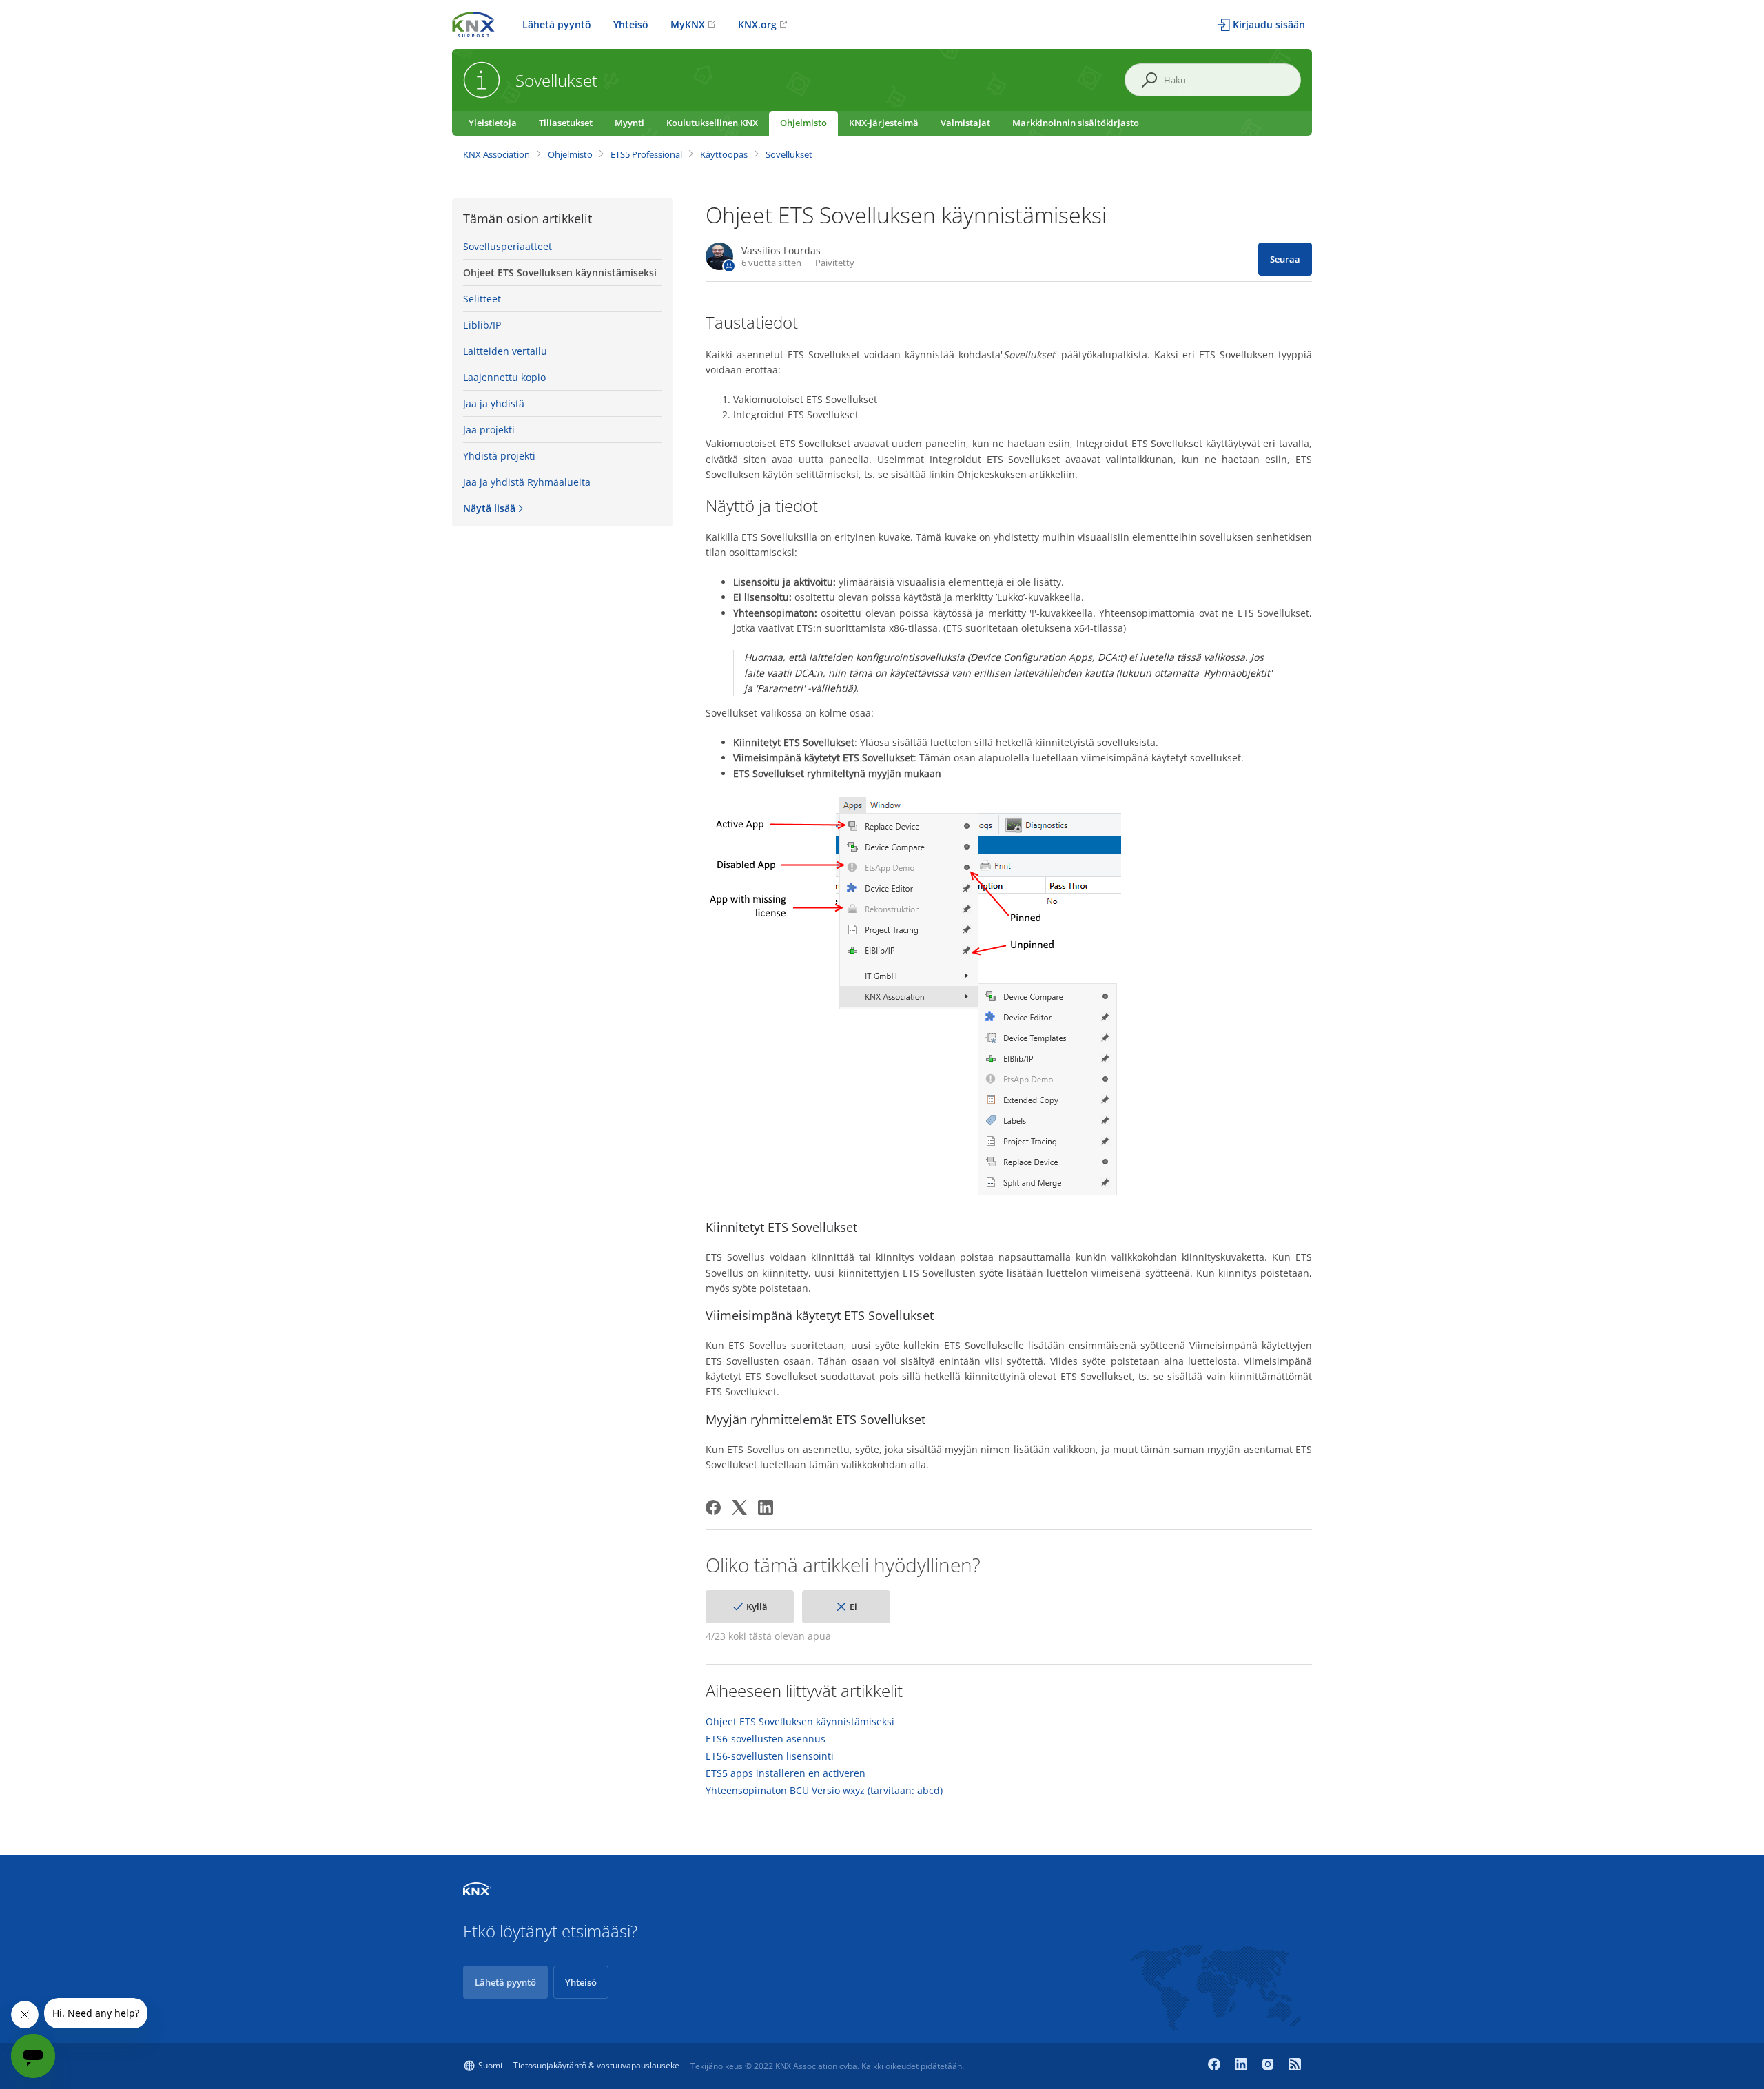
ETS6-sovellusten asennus (766, 1739)
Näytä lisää (489, 508)
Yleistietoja (493, 123)
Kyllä (757, 1607)
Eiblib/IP (482, 325)
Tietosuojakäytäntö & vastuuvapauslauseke (596, 2065)
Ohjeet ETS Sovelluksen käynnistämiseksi (560, 272)
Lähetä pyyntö (557, 24)
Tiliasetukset (566, 123)
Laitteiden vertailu (505, 351)
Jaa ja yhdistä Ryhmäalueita (527, 482)
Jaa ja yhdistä (494, 403)
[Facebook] (713, 1507)
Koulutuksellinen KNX (712, 123)
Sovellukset (789, 154)
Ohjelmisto (803, 123)
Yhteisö (631, 24)
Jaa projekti (489, 430)
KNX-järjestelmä (884, 123)
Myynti (629, 123)
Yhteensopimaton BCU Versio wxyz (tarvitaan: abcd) (824, 1791)
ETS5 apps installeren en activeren (786, 1773)
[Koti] (473, 23)
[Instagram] (1270, 2066)
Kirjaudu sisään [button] (1269, 24)
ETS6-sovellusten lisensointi (770, 1756)
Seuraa (1285, 259)
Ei (853, 1607)
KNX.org (757, 24)
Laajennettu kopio (504, 377)
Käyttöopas (724, 154)
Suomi (490, 2065)
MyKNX (688, 24)
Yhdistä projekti (499, 456)
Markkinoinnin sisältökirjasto (1076, 123)
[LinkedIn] (766, 1507)
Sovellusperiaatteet (507, 246)
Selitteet (482, 299)
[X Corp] (739, 1507)
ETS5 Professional (646, 154)
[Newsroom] (1295, 2066)
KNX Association (496, 154)
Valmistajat (965, 123)
